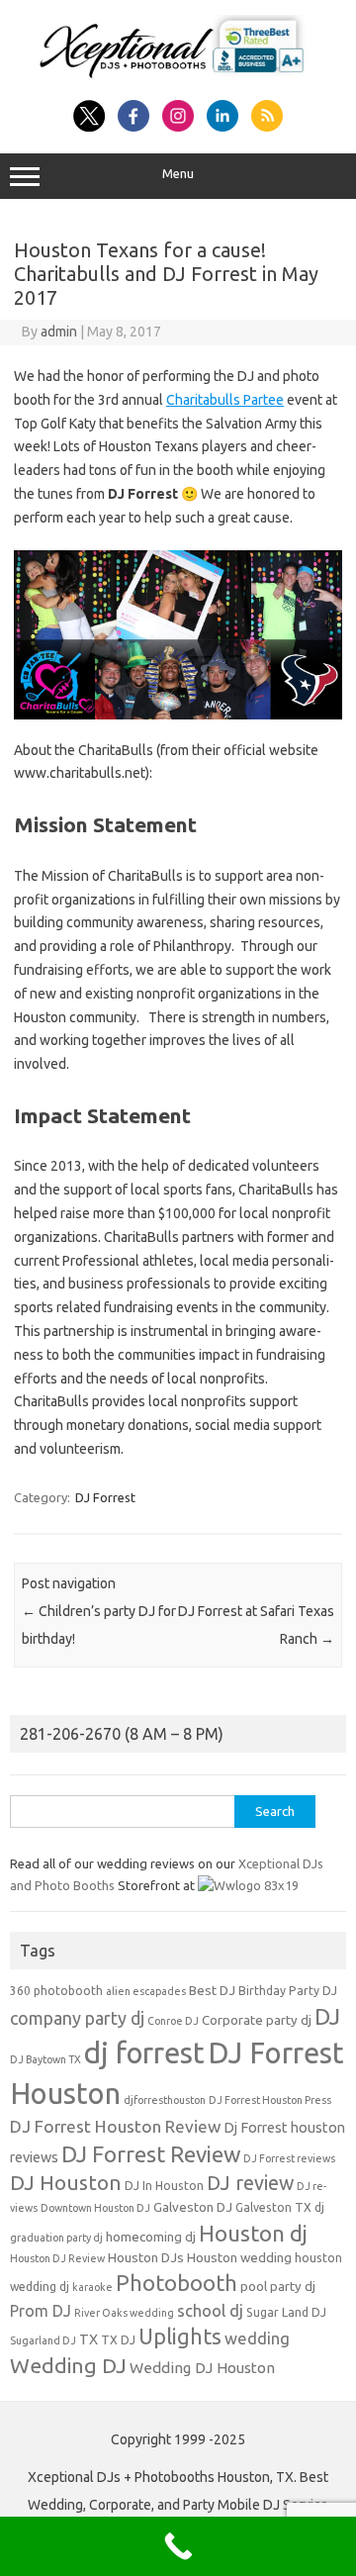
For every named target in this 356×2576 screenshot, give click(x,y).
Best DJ (212, 1991)
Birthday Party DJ (288, 1991)
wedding (257, 2338)
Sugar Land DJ (286, 2312)
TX (89, 2339)
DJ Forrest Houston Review (115, 2126)
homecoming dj (151, 2237)
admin (59, 332)
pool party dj (278, 2287)
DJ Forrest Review (151, 2154)
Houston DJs (146, 2258)
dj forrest (144, 2053)
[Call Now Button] (178, 2546)
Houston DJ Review (57, 2258)
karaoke (92, 2287)
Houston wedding (239, 2258)
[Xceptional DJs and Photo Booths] (178, 78)
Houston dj (253, 2233)
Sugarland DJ (43, 2340)
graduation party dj (56, 2238)
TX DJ (118, 2340)
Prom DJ (41, 2311)
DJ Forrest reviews (289, 2158)
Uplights (180, 2337)
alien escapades (146, 1991)
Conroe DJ (173, 2021)
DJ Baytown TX (45, 2059)
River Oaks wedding (124, 2313)
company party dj (77, 2018)
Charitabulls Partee (225, 400)
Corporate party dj (257, 2020)
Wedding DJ (68, 2365)
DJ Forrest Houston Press (270, 2100)
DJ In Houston (164, 2186)
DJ (327, 2016)
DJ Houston (66, 2183)
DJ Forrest (105, 1497)
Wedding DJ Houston (202, 2368)
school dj (210, 2310)
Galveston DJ (193, 2207)
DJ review (250, 2183)
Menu (178, 174)
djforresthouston (165, 2100)
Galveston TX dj (280, 2207)
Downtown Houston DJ (95, 2208)
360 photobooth (56, 1991)
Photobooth (177, 2283)
